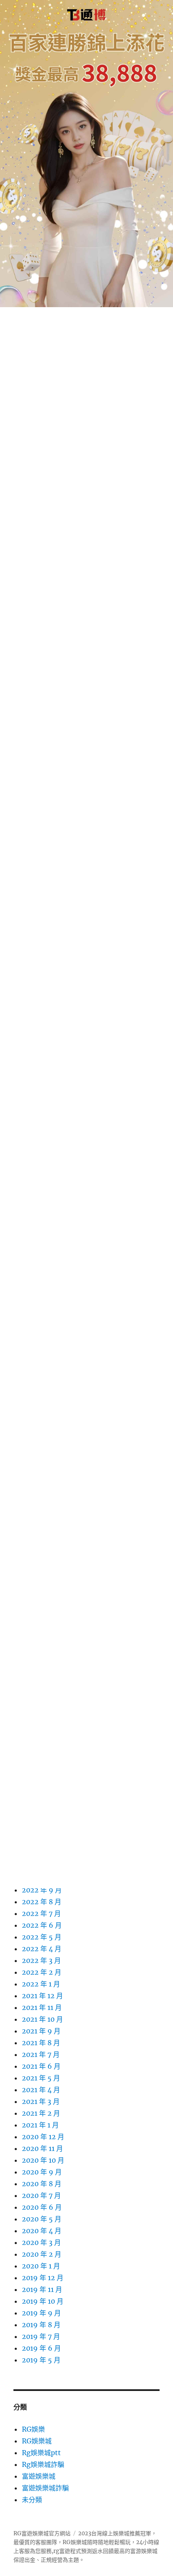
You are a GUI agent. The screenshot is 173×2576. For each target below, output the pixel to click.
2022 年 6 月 (42, 1925)
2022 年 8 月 (42, 1902)
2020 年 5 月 (42, 2219)
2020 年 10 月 (43, 2160)
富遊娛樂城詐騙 (45, 2488)
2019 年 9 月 (41, 2313)
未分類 (32, 2500)
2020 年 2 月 (42, 2254)
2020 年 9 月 (42, 2172)
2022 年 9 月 (42, 1890)
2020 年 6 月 (42, 2207)
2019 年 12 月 (43, 2278)
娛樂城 (149, 2551)
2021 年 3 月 (41, 2101)
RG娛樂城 (37, 2441)
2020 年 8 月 (42, 2184)
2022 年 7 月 (41, 1913)
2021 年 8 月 (41, 2043)
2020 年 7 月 (41, 2195)
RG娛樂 (33, 2429)
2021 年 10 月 (42, 2019)
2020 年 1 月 (41, 2266)
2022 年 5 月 (42, 1937)
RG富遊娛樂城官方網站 (42, 2533)
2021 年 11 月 (42, 2007)
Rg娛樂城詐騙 (43, 2464)
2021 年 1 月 (40, 2125)
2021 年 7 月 (41, 2054)
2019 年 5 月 (41, 2360)
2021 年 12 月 (42, 1996)
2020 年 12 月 (43, 2137)
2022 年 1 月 (41, 1984)
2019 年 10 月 (43, 2301)
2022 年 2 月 (42, 1972)
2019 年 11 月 (42, 2289)
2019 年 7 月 (41, 2336)
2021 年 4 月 (41, 2090)
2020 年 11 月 (42, 2148)
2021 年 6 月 (41, 2066)
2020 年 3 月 (41, 2242)
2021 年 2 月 (41, 2113)
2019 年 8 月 (41, 2325)
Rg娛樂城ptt (41, 2453)
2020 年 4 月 (42, 2231)
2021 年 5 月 (41, 2078)
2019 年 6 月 (41, 2348)
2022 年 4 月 (42, 1949)
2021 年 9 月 (41, 2031)
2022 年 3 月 (41, 1960)
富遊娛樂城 (39, 2476)
